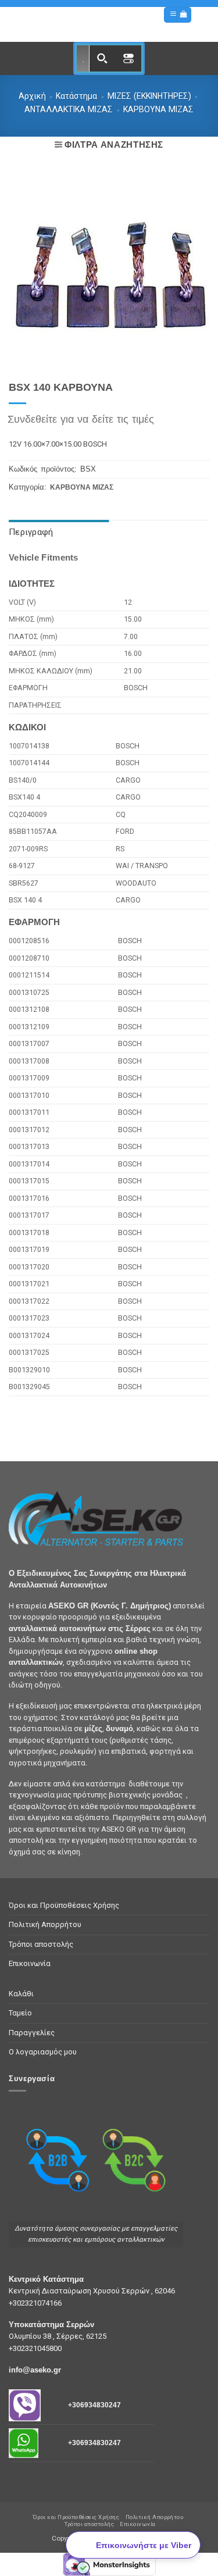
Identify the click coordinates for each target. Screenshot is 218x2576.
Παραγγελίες (32, 2033)
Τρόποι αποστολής (41, 1944)
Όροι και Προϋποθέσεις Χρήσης (64, 1905)
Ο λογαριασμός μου (43, 2052)
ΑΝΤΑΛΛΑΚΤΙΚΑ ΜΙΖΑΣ (69, 109)
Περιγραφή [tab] (31, 532)
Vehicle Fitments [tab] (44, 558)
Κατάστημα (76, 96)
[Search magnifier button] (102, 58)
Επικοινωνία (30, 1963)
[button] (173, 15)
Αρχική (32, 96)
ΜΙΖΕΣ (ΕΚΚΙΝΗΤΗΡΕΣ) (149, 96)
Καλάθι (21, 1994)
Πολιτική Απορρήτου (45, 1924)
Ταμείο (20, 2013)
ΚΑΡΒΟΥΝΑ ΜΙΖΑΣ (158, 109)
